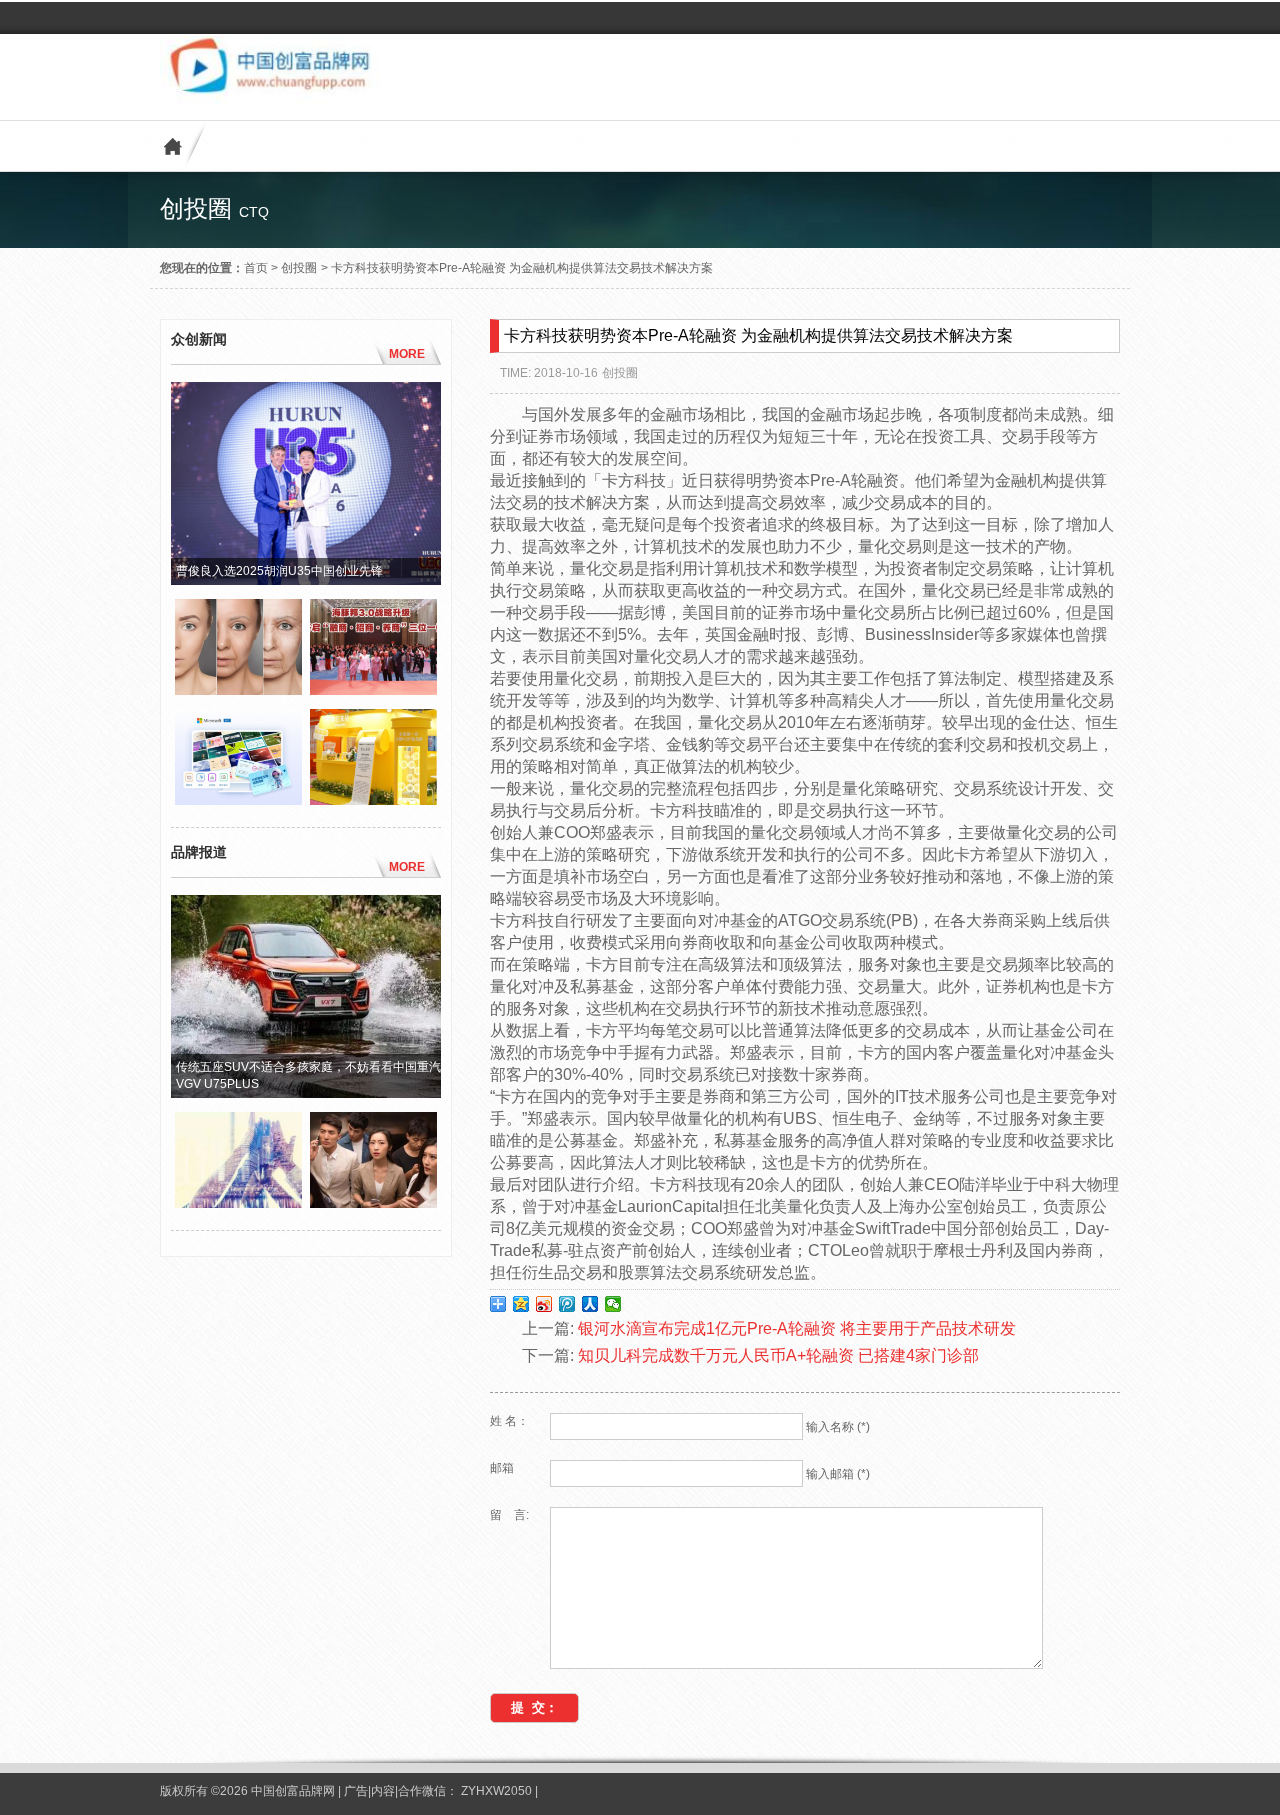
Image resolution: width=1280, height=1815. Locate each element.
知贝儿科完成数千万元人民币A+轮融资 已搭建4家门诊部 (778, 1355)
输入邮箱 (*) (838, 1474)
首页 (256, 268)
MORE (407, 354)
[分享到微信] (613, 1304)
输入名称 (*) (838, 1427)
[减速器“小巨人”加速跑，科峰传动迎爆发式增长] (238, 1203)
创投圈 (299, 268)
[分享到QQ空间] (521, 1304)
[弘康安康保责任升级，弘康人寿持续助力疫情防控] (373, 1203)
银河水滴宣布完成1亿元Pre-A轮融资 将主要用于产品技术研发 (797, 1328)
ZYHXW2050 (498, 1791)
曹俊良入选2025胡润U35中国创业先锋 (279, 571)
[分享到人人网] (590, 1304)
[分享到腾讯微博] (567, 1304)
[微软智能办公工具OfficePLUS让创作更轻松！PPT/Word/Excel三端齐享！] (238, 800)
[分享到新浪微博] (544, 1304)
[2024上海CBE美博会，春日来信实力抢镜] (373, 800)
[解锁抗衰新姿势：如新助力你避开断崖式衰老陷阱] (238, 690)
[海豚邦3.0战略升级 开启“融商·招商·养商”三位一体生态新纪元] (373, 690)
